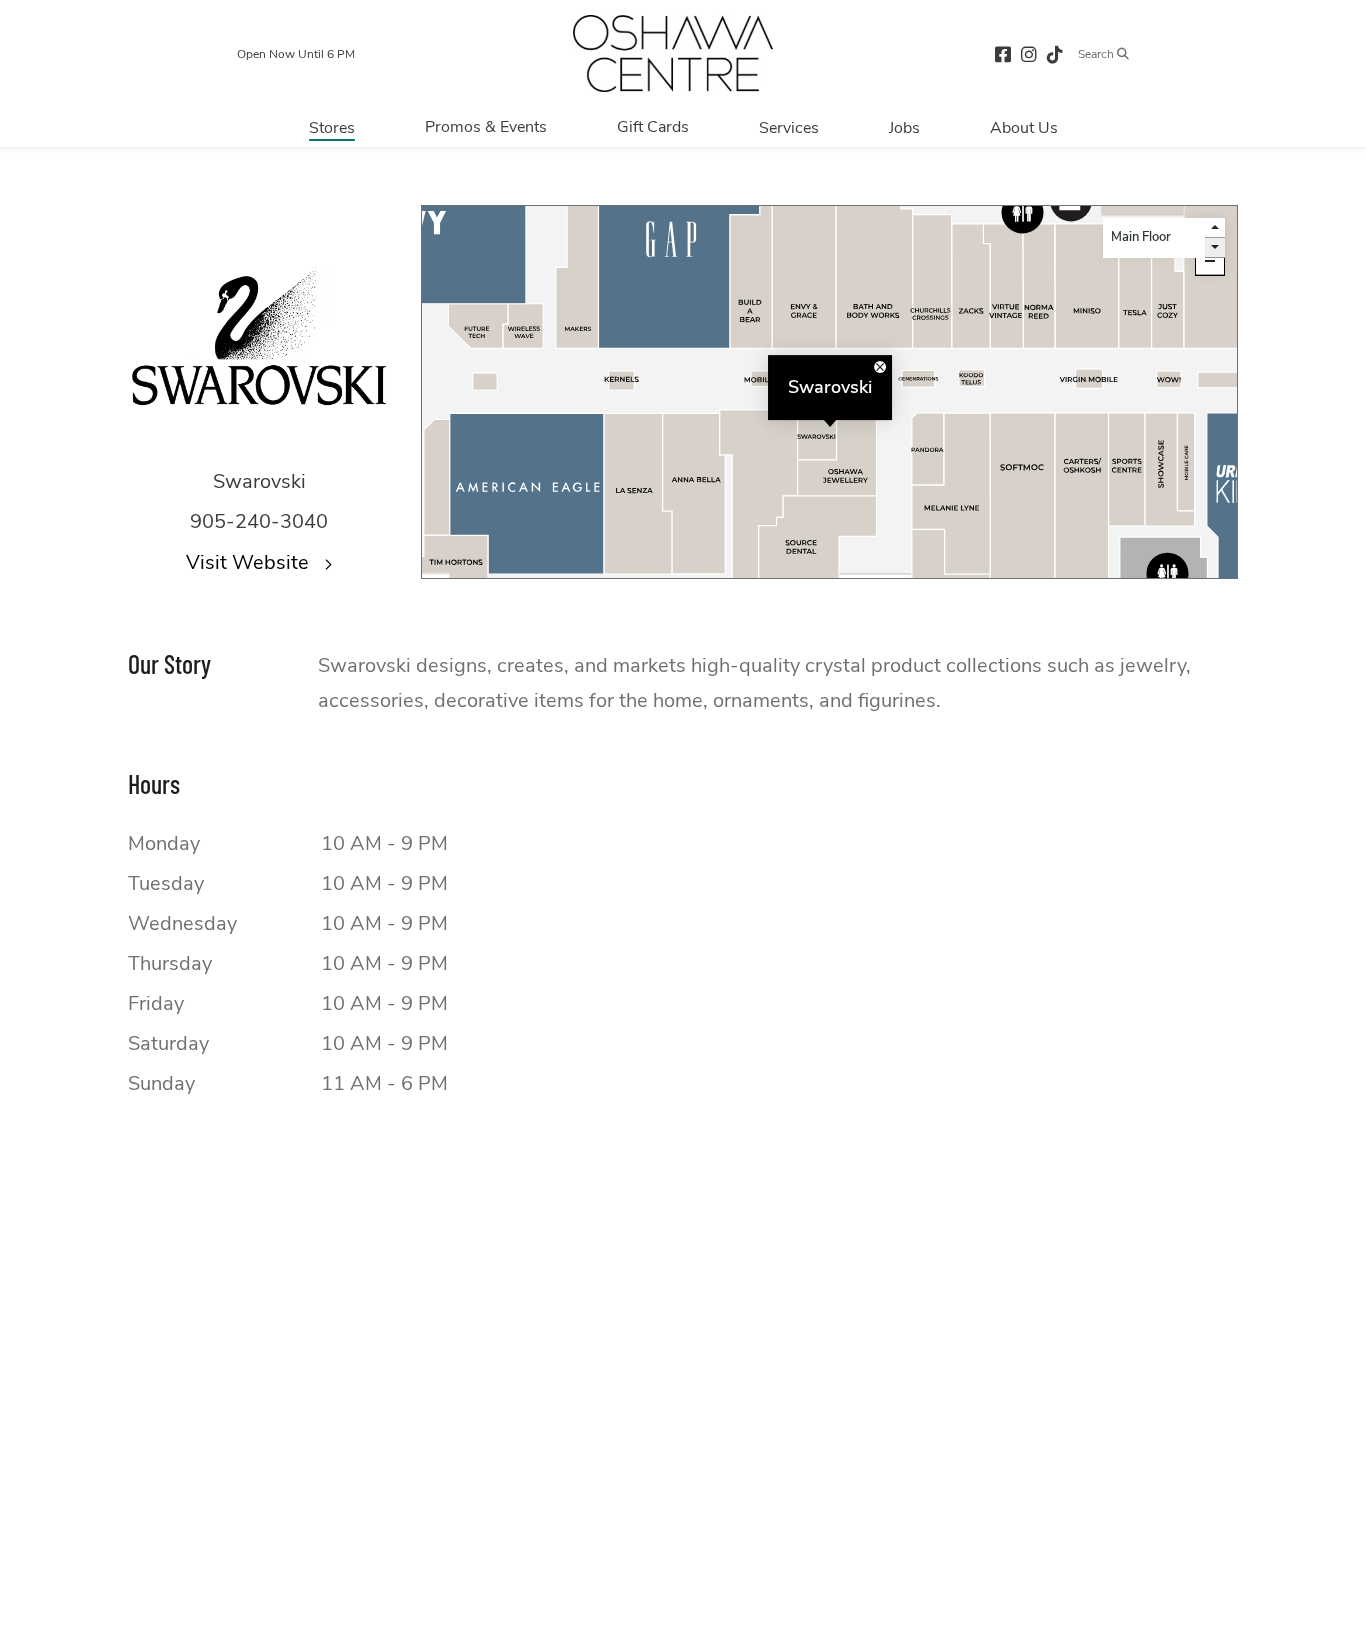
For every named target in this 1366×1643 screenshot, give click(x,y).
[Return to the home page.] (673, 53)
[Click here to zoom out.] (1210, 261)
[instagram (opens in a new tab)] (1029, 53)
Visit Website (250, 562)
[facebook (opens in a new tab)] (1003, 53)
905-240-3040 (259, 521)
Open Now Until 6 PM (296, 54)
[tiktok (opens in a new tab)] (1055, 53)
